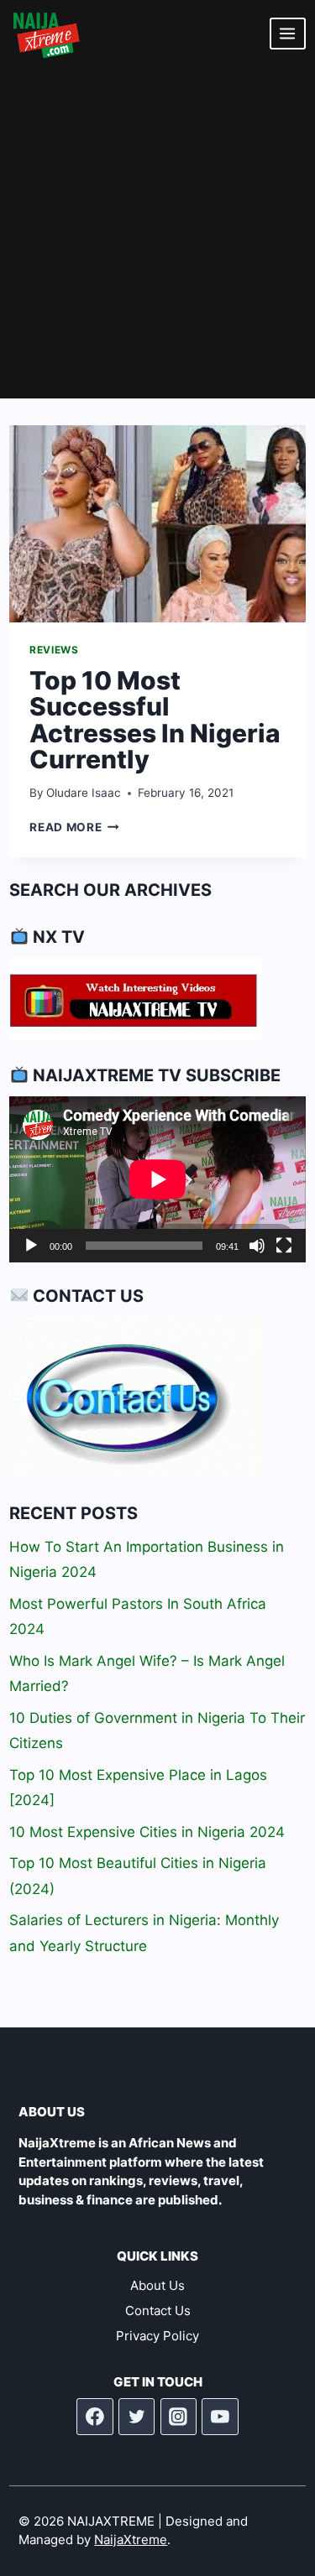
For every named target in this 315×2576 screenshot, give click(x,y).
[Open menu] (288, 33)
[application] (157, 1179)
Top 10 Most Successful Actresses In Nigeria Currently (155, 720)
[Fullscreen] (284, 1246)
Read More (74, 827)
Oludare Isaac (84, 793)
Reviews (54, 650)
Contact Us (158, 2311)
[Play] (31, 1246)
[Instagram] (179, 2417)
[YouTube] (220, 2417)
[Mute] (257, 1246)
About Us (157, 2285)
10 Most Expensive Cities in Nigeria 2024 (147, 1832)
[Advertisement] (157, 233)
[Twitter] (137, 2417)
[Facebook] (95, 2417)
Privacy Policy (157, 2336)
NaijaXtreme (131, 2540)
